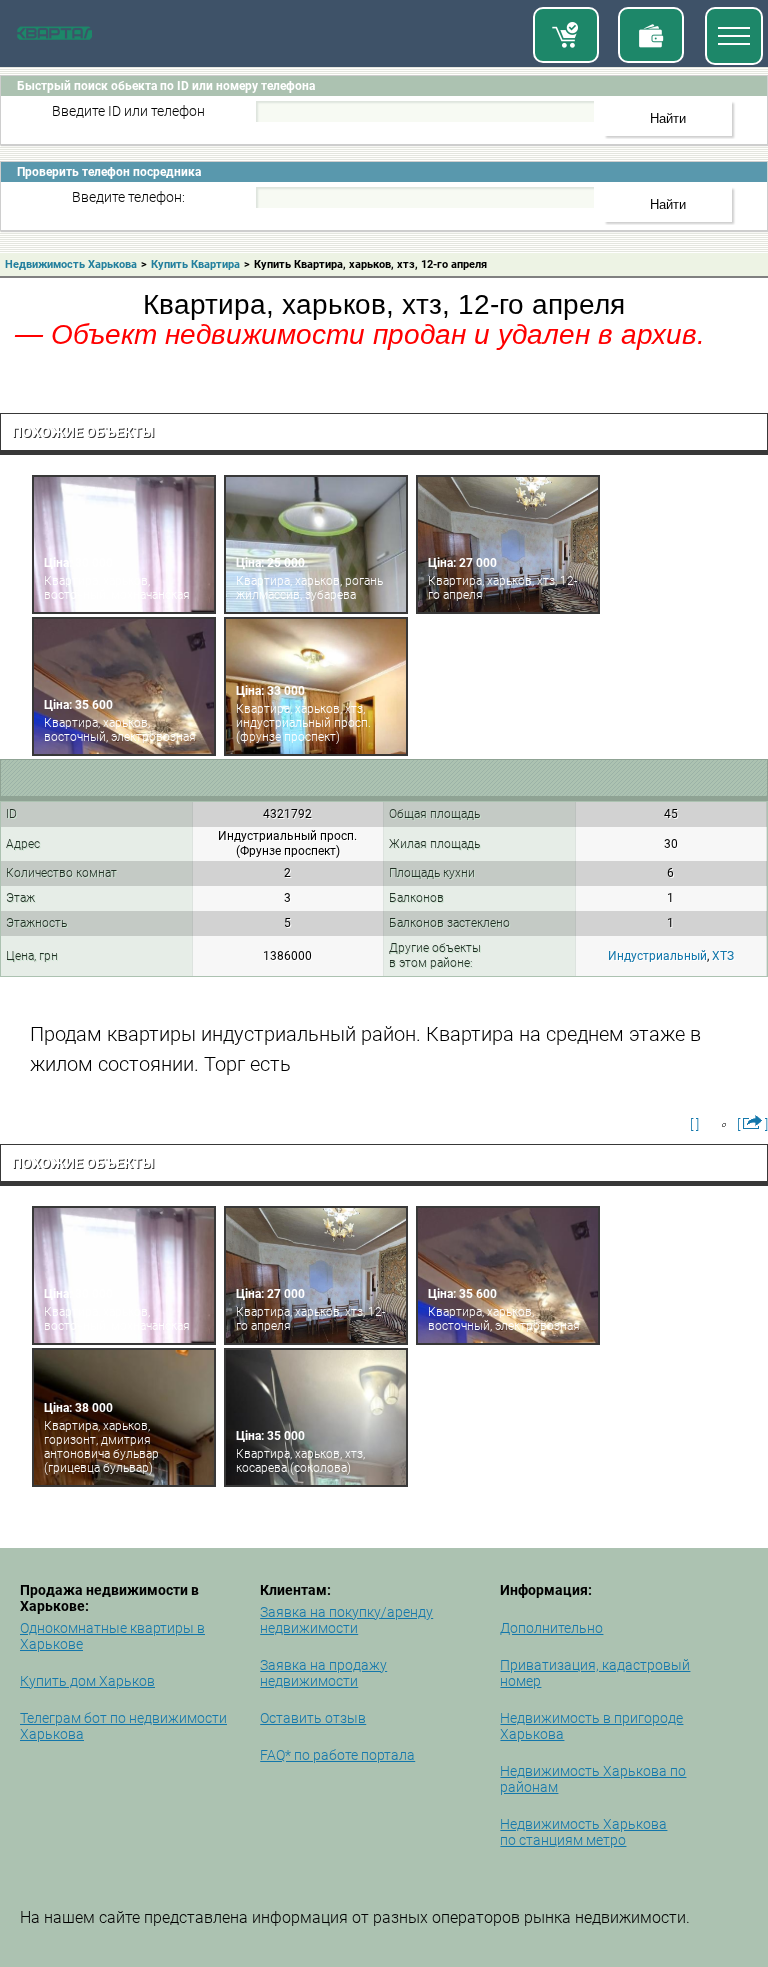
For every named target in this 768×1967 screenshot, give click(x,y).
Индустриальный (657, 956)
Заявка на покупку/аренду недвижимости (346, 1620)
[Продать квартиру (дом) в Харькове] (651, 35)
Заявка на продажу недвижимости (323, 1673)
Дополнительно (551, 1628)
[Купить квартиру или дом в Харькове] (566, 35)
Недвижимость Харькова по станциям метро (583, 1832)
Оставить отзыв (313, 1718)
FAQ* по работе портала (337, 1755)
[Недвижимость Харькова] (54, 36)
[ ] (694, 1124)
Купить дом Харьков (87, 1681)
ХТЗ (723, 956)
